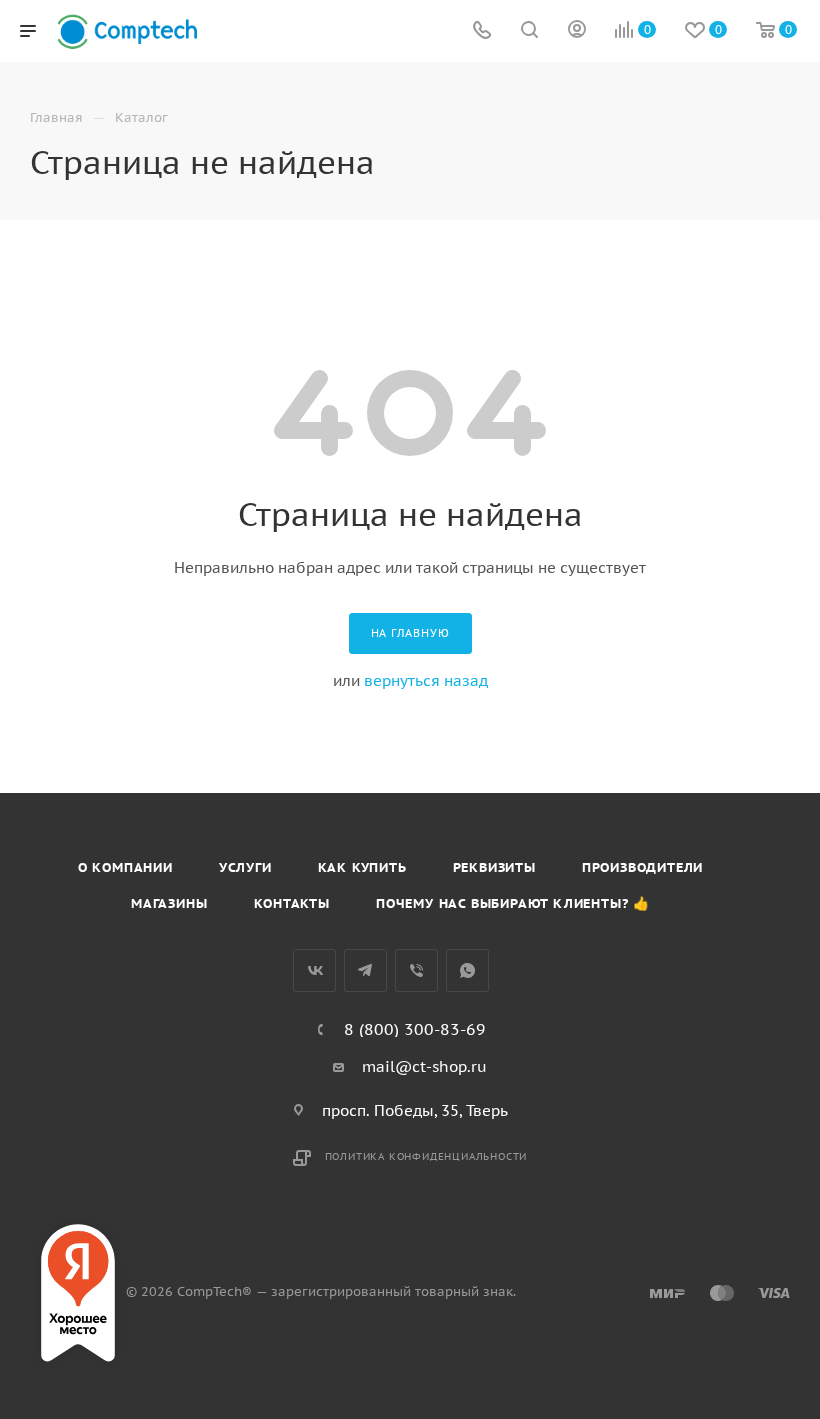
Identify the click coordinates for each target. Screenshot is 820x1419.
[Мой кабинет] (577, 31)
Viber (416, 970)
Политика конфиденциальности (426, 1156)
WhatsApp (467, 970)
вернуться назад (426, 680)
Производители (642, 867)
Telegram (365, 970)
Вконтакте (314, 970)
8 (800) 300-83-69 (415, 1029)
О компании (125, 867)
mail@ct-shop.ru (424, 1066)
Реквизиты (494, 867)
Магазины (169, 903)
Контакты (292, 903)
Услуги (245, 867)
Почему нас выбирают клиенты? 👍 (513, 903)
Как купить (362, 867)
